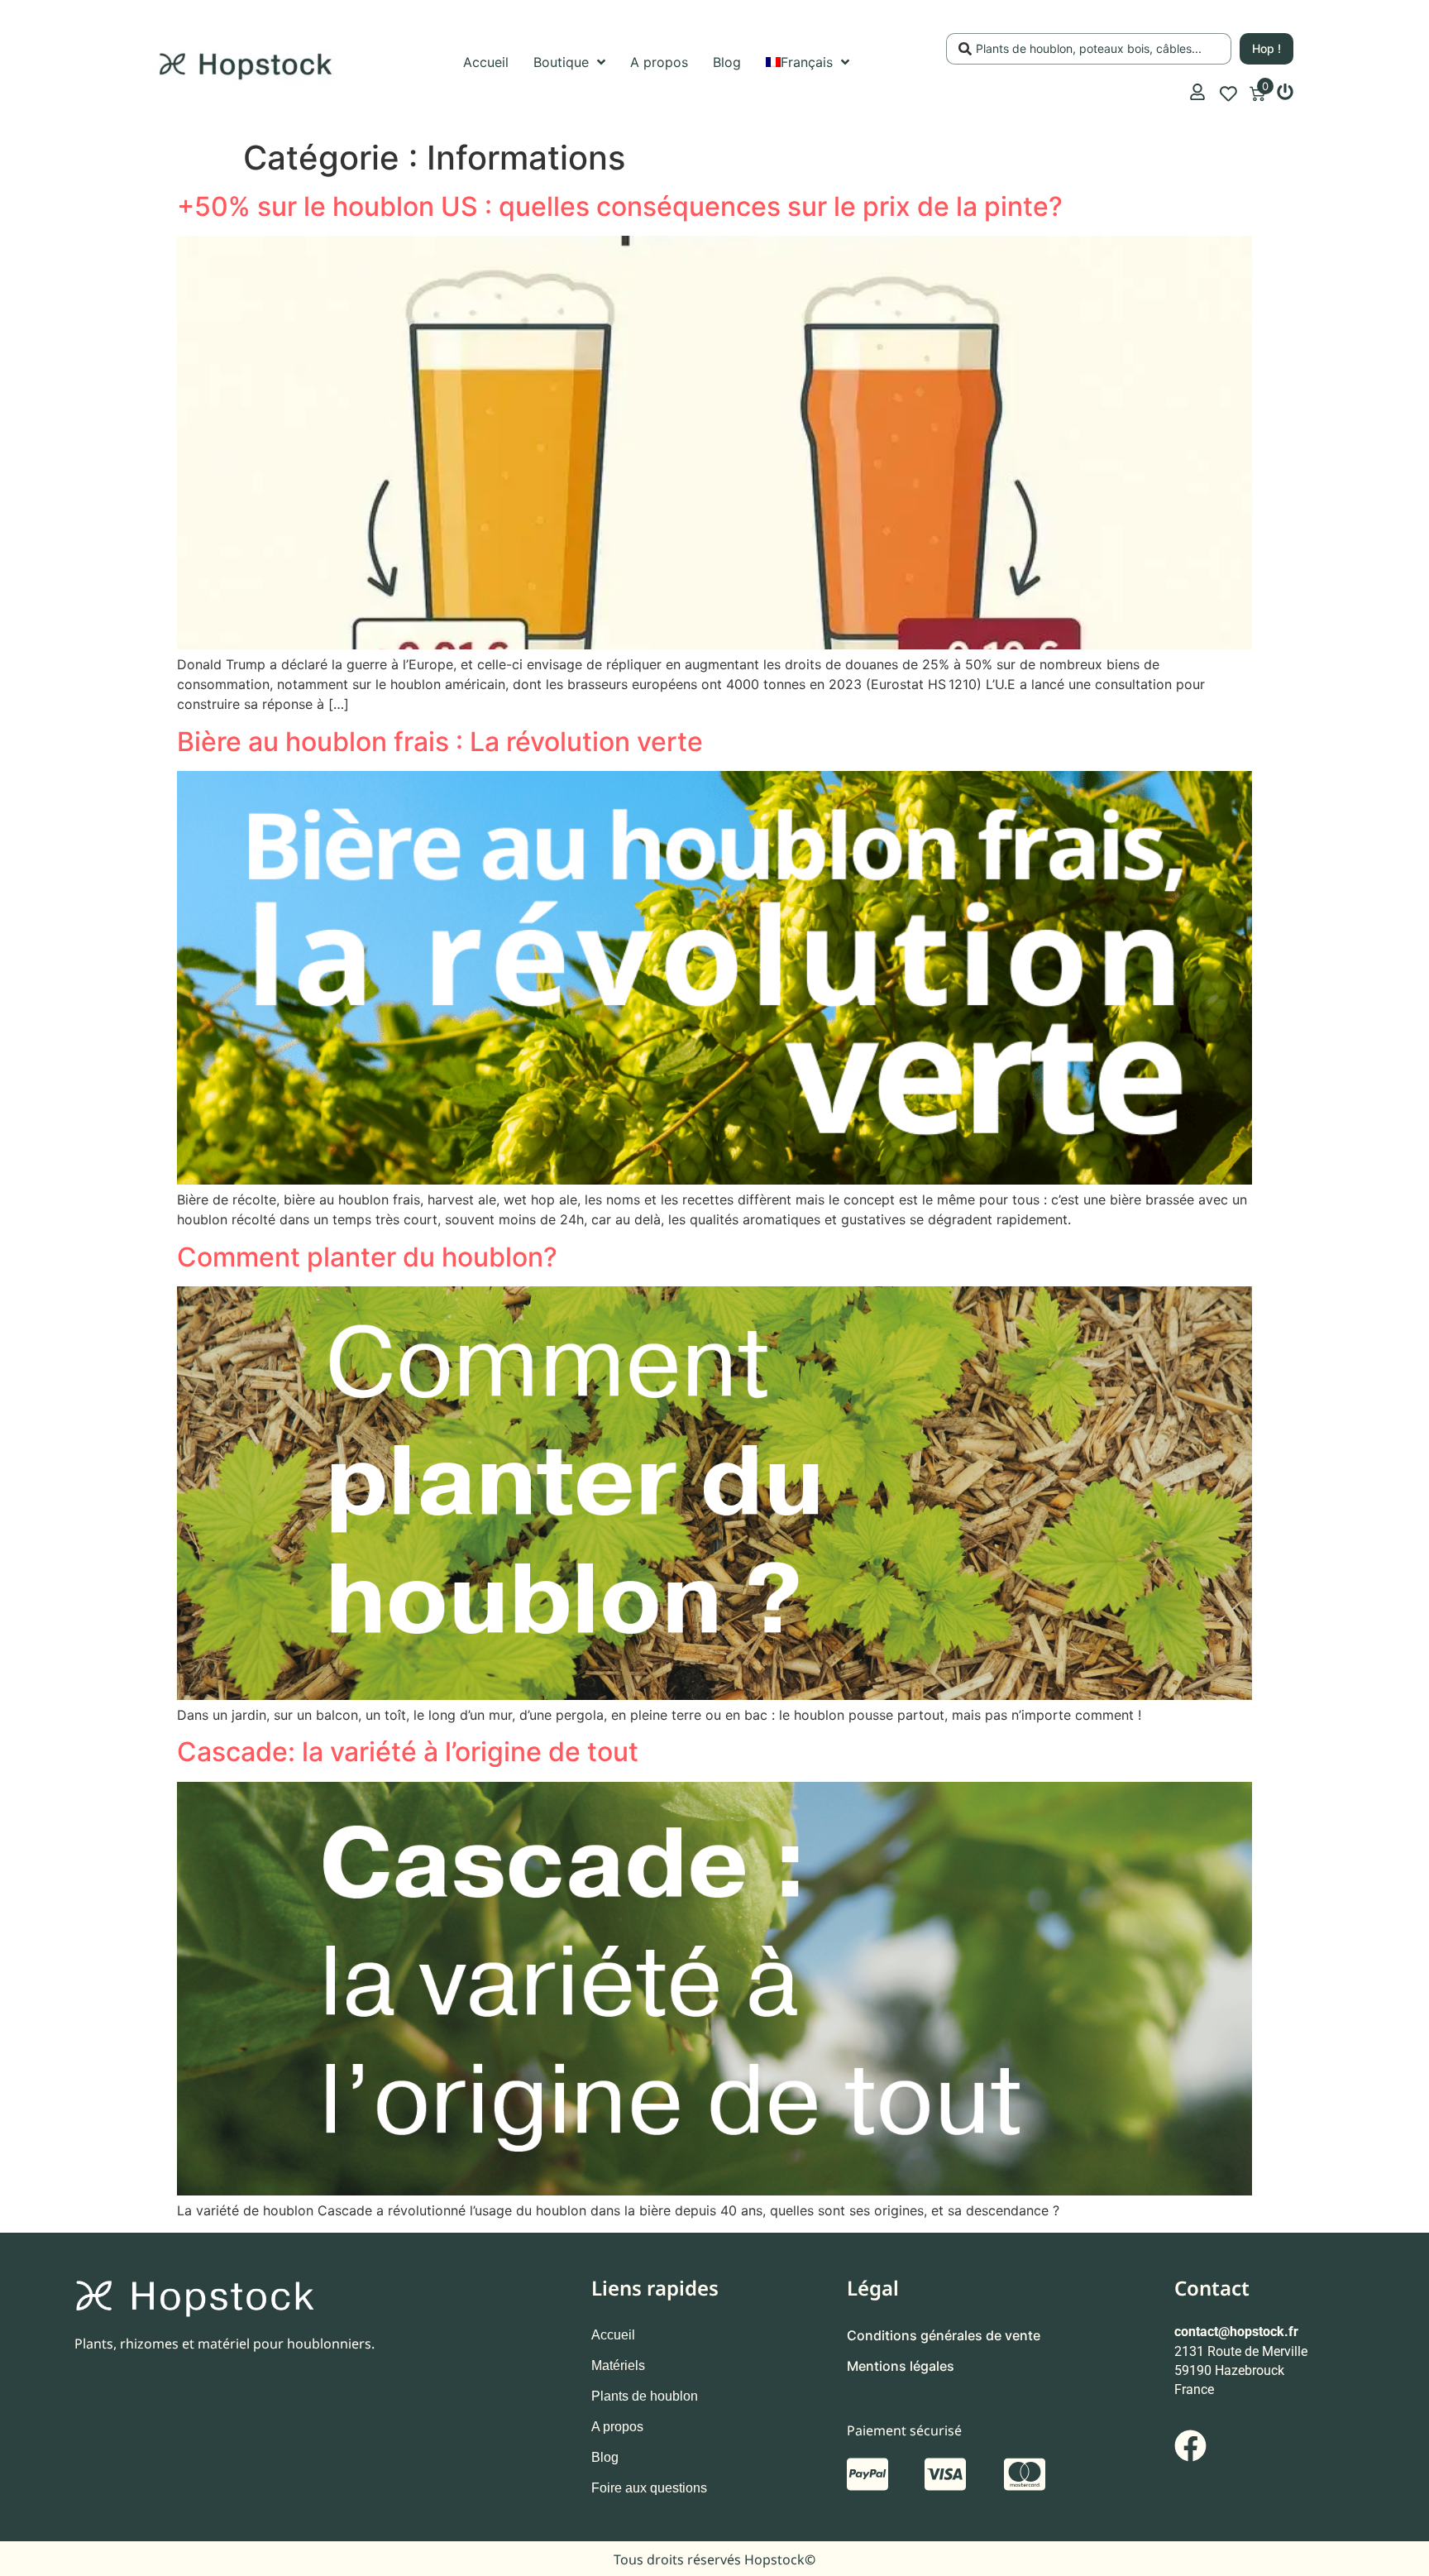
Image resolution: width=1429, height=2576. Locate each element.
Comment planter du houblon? (367, 1257)
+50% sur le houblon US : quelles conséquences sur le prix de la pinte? (623, 206)
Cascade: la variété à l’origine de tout (408, 1752)
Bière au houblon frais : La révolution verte (440, 742)
